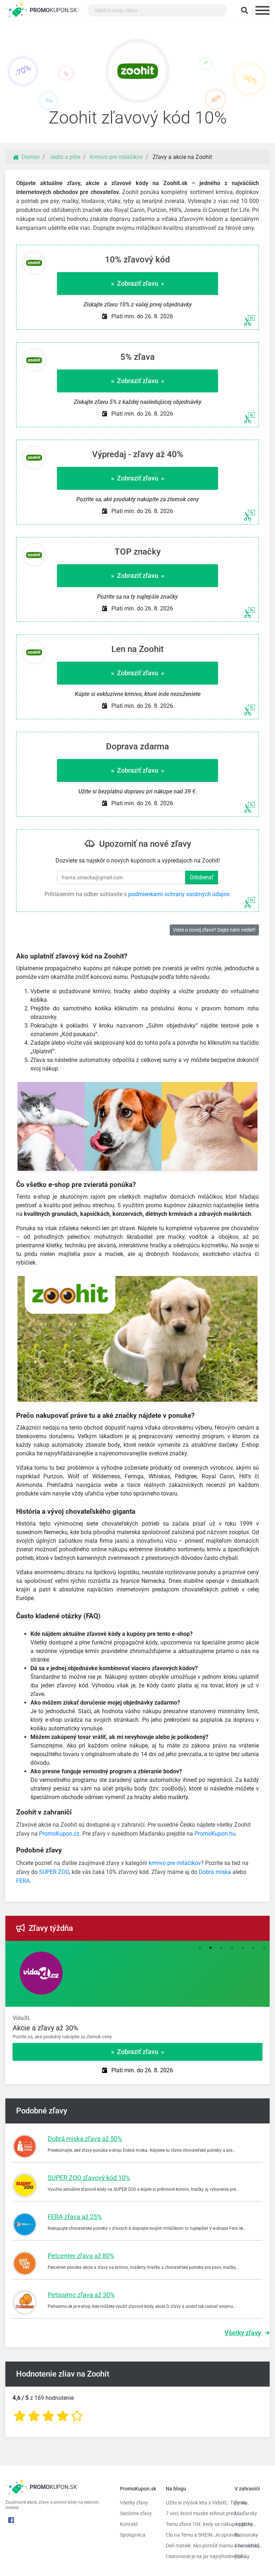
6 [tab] (254, 1948)
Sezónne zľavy (136, 2513)
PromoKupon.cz (59, 1834)
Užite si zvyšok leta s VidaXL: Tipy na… (195, 2503)
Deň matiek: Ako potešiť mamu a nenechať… (195, 2546)
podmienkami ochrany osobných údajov (179, 894)
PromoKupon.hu (215, 1834)
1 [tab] (200, 1948)
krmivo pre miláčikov (175, 1863)
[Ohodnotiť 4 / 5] (63, 2416)
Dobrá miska (215, 1872)
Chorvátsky (247, 2546)
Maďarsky (246, 2513)
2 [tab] (211, 1948)
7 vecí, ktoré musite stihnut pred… (195, 2513)
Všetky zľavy (243, 2333)
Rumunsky (246, 2535)
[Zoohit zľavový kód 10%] (137, 73)
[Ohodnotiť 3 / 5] (48, 2416)
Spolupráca (133, 2535)
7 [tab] (264, 1948)
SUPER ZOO (54, 1872)
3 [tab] (221, 1948)
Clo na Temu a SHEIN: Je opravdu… (195, 2535)
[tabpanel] (137, 2028)
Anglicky (244, 2524)
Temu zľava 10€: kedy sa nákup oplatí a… (195, 2524)
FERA (23, 1881)
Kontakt (129, 2524)
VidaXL (22, 2018)
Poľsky (242, 2556)
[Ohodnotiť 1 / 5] (20, 2416)
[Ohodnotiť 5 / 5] (77, 2416)
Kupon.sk (53, 10)
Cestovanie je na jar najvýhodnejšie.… (195, 2556)
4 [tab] (232, 1948)
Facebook (11, 2520)
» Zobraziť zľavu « (138, 283)
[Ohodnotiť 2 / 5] (34, 2416)
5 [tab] (243, 1948)
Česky (241, 2503)
